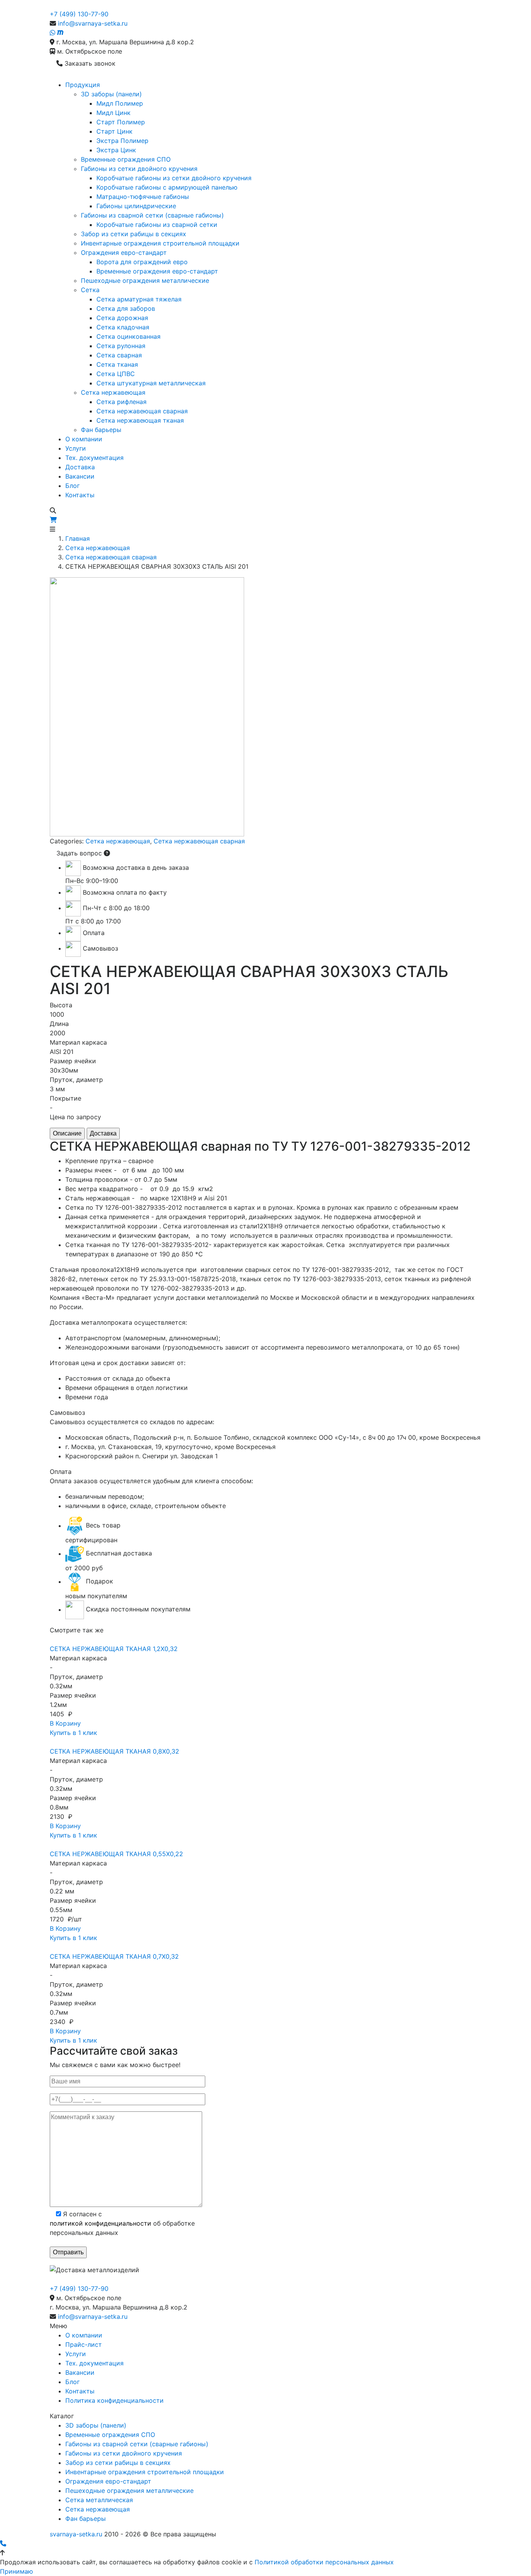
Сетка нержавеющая (113, 392)
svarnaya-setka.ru (76, 2534)
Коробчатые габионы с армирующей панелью (167, 187)
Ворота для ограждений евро (142, 262)
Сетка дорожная (122, 318)
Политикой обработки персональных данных (324, 2562)
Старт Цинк (114, 131)
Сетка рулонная (121, 346)
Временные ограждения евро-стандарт (157, 271)
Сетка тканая (117, 364)
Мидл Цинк (114, 113)
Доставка (80, 467)
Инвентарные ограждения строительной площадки (160, 243)
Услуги (76, 448)
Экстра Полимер (122, 141)
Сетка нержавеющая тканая (140, 420)
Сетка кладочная (123, 327)
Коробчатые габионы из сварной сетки (157, 225)
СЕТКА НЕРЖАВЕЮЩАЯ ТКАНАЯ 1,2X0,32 (114, 1649)
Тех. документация (94, 458)
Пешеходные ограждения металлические (145, 280)
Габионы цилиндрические (136, 206)
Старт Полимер (121, 122)
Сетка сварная (119, 355)
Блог (72, 486)
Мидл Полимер (120, 103)
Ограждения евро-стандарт (124, 253)
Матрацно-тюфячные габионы (143, 197)
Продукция (83, 85)
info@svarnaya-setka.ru (93, 23)
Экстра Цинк (116, 150)
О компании (84, 439)
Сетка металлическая (99, 2500)
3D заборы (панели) (111, 94)
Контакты (80, 495)
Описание (67, 1133)
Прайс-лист (84, 2344)
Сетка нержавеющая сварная (142, 411)
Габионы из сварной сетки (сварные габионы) (152, 215)
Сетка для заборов (126, 308)
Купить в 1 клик (73, 1733)
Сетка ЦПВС (116, 374)
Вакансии (80, 476)
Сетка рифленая (121, 402)
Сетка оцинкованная (128, 336)
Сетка (90, 290)
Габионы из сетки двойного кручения (139, 169)
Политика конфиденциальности (114, 2400)
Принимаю (17, 2571)
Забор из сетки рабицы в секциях (134, 234)
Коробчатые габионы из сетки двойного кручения (174, 178)
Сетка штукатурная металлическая (151, 383)
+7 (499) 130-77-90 (79, 14)
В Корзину (65, 1723)
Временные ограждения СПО (126, 159)
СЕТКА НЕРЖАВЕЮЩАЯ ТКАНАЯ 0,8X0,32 (114, 1751)
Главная (78, 538)
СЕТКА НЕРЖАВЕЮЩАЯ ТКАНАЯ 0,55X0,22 (116, 1854)
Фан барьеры (101, 430)
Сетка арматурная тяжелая (139, 299)
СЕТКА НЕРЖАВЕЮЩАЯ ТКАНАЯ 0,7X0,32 (114, 1956)
